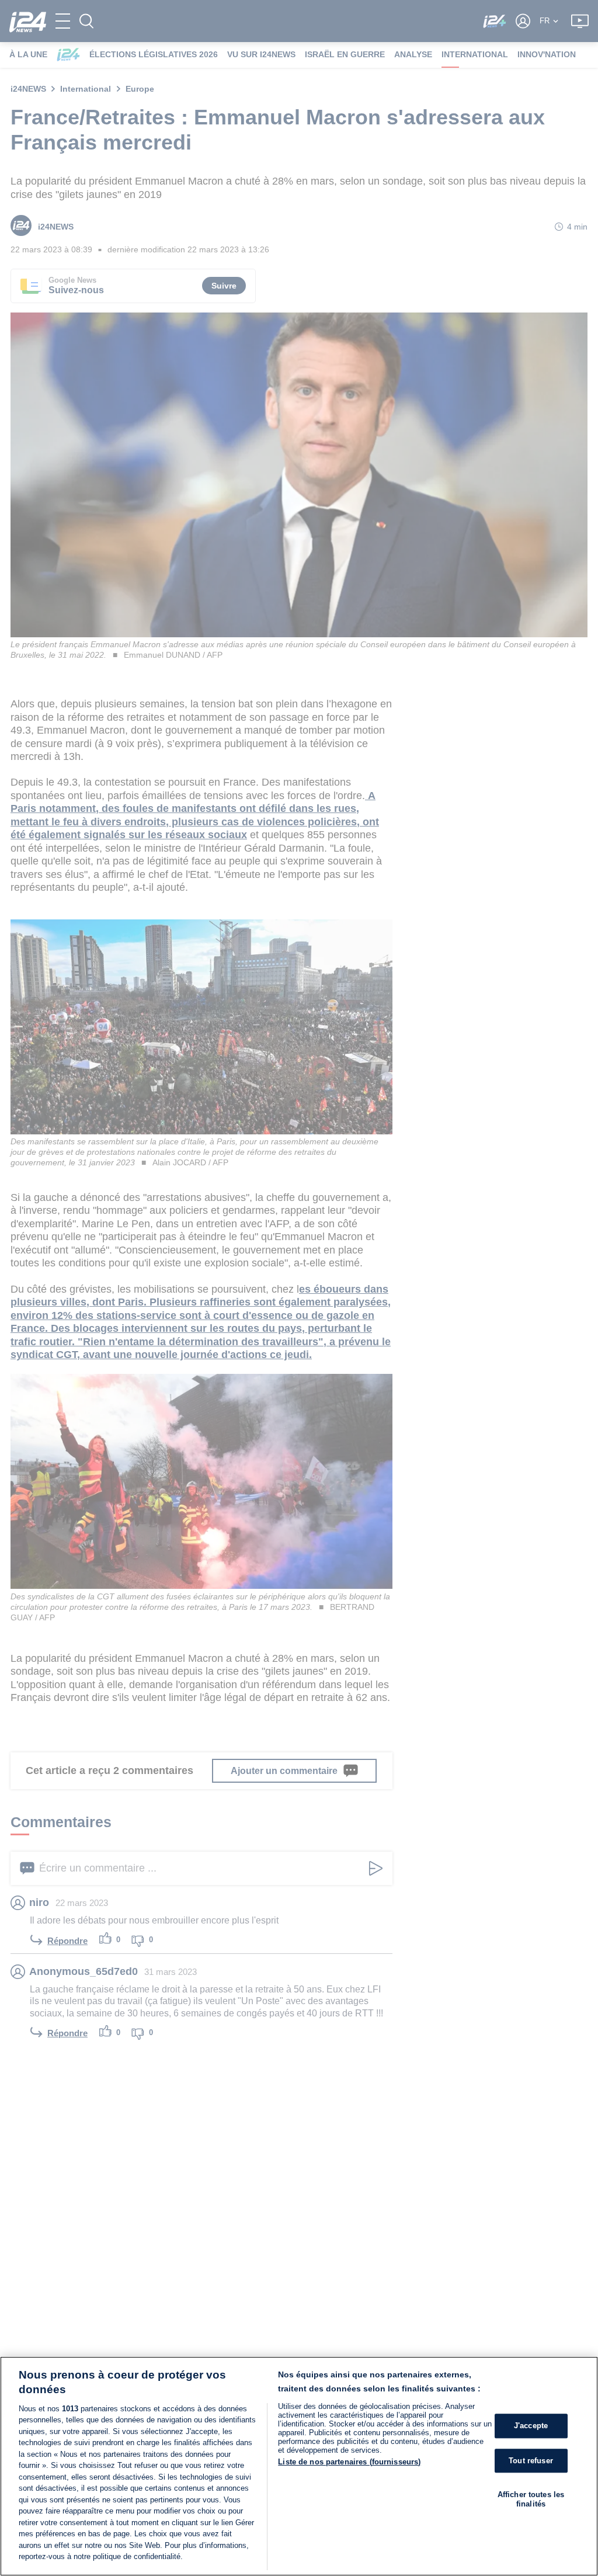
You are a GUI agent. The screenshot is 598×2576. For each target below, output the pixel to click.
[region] (299, 2466)
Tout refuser (531, 2461)
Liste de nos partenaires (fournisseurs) (349, 2462)
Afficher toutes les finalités (531, 2499)
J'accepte (531, 2426)
